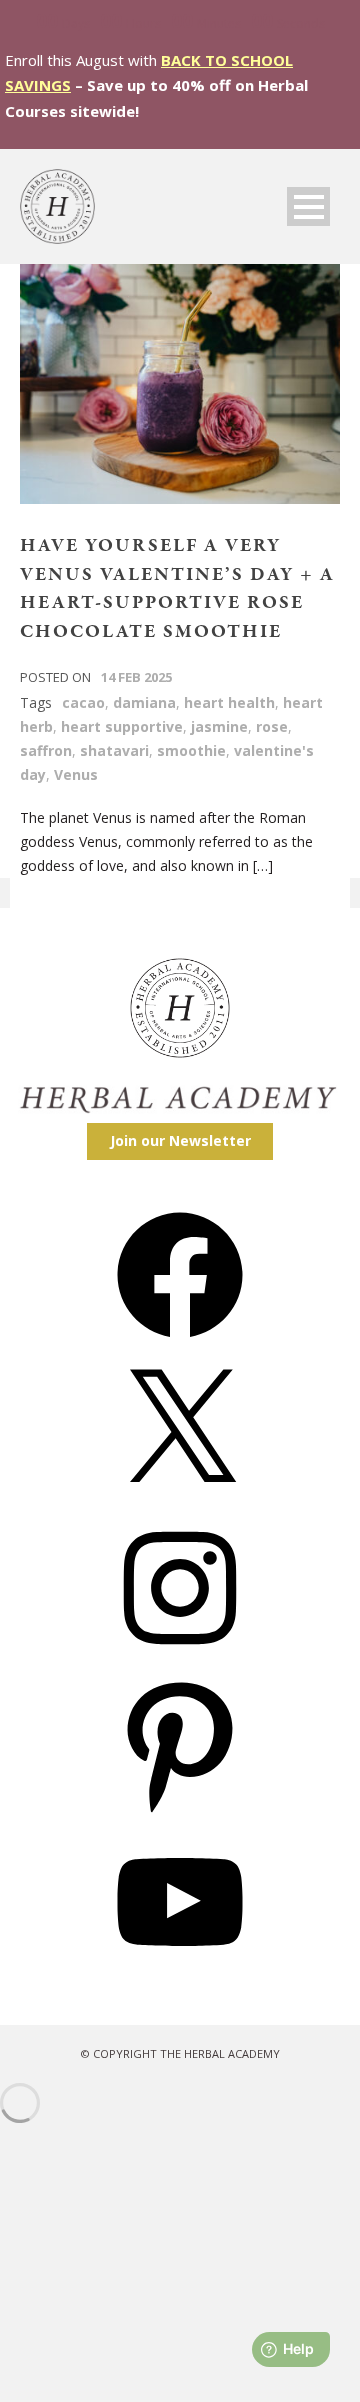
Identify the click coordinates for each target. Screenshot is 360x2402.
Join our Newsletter (180, 1140)
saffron (46, 750)
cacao (83, 702)
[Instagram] (180, 1657)
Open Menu (308, 206)
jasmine (219, 726)
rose (272, 726)
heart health (229, 702)
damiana (144, 702)
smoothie (191, 750)
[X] (180, 1501)
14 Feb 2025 (136, 677)
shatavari (114, 750)
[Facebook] (180, 1344)
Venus (76, 774)
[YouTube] (180, 1971)
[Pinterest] (180, 1814)
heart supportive (122, 726)
